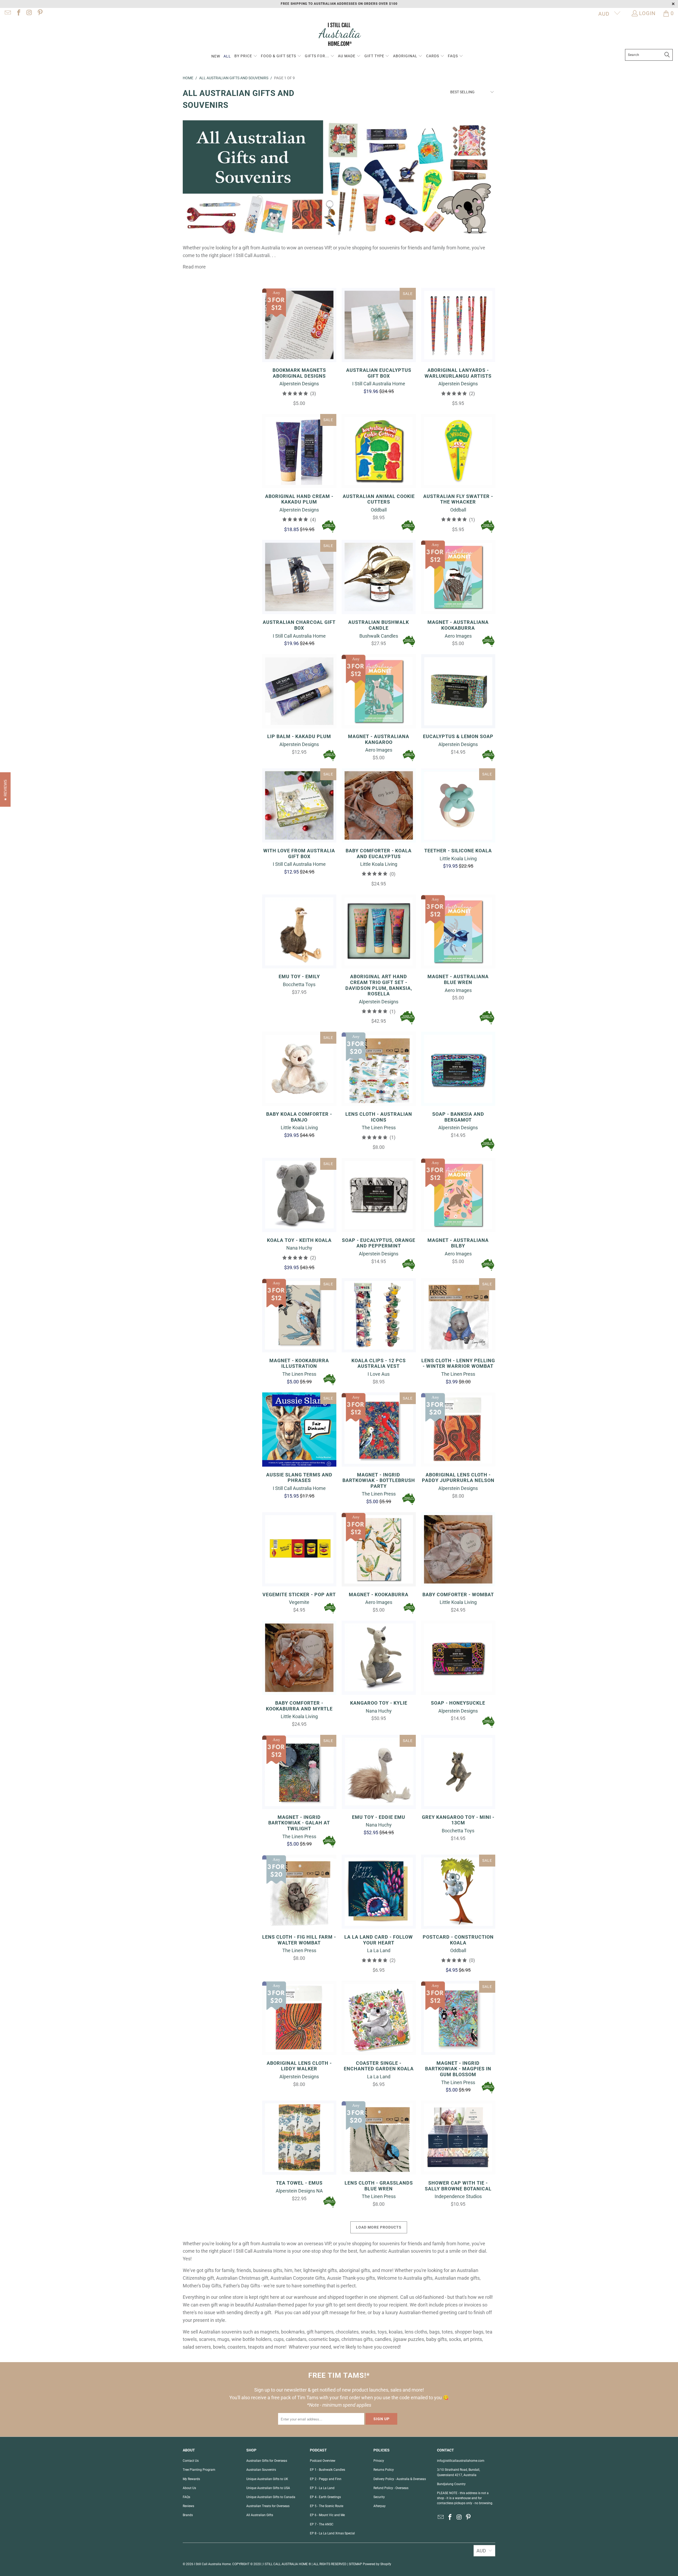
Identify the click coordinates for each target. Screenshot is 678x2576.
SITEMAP (355, 2564)
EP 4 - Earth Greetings (325, 2497)
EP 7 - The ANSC (322, 2524)
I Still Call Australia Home (212, 2564)
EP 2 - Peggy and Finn (326, 2479)
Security (379, 2497)
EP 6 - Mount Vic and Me (327, 2515)
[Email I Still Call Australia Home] (7, 13)
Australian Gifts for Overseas (267, 2461)
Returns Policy (384, 2470)
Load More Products (379, 2227)
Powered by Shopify (377, 2564)
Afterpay (380, 2506)
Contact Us (191, 2461)
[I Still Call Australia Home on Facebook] (18, 13)
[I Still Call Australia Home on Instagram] (29, 13)
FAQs (186, 2497)
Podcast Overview (323, 2461)
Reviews (188, 2506)
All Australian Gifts (260, 2515)
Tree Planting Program (199, 2470)
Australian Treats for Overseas (268, 2506)
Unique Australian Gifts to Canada (271, 2497)
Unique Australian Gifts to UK (267, 2479)
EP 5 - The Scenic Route (327, 2506)
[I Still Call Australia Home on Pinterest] (39, 13)
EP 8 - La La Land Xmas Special (332, 2533)
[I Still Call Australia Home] (339, 35)
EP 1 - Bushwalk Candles (327, 2470)
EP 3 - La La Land (322, 2488)
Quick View (299, 337)
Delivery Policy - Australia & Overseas (400, 2479)
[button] (246, 56)
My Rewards (191, 2479)
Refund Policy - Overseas (391, 2488)
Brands (188, 2515)
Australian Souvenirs (261, 2470)
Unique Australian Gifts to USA (268, 2488)
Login (647, 13)
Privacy (379, 2461)
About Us (189, 2488)
